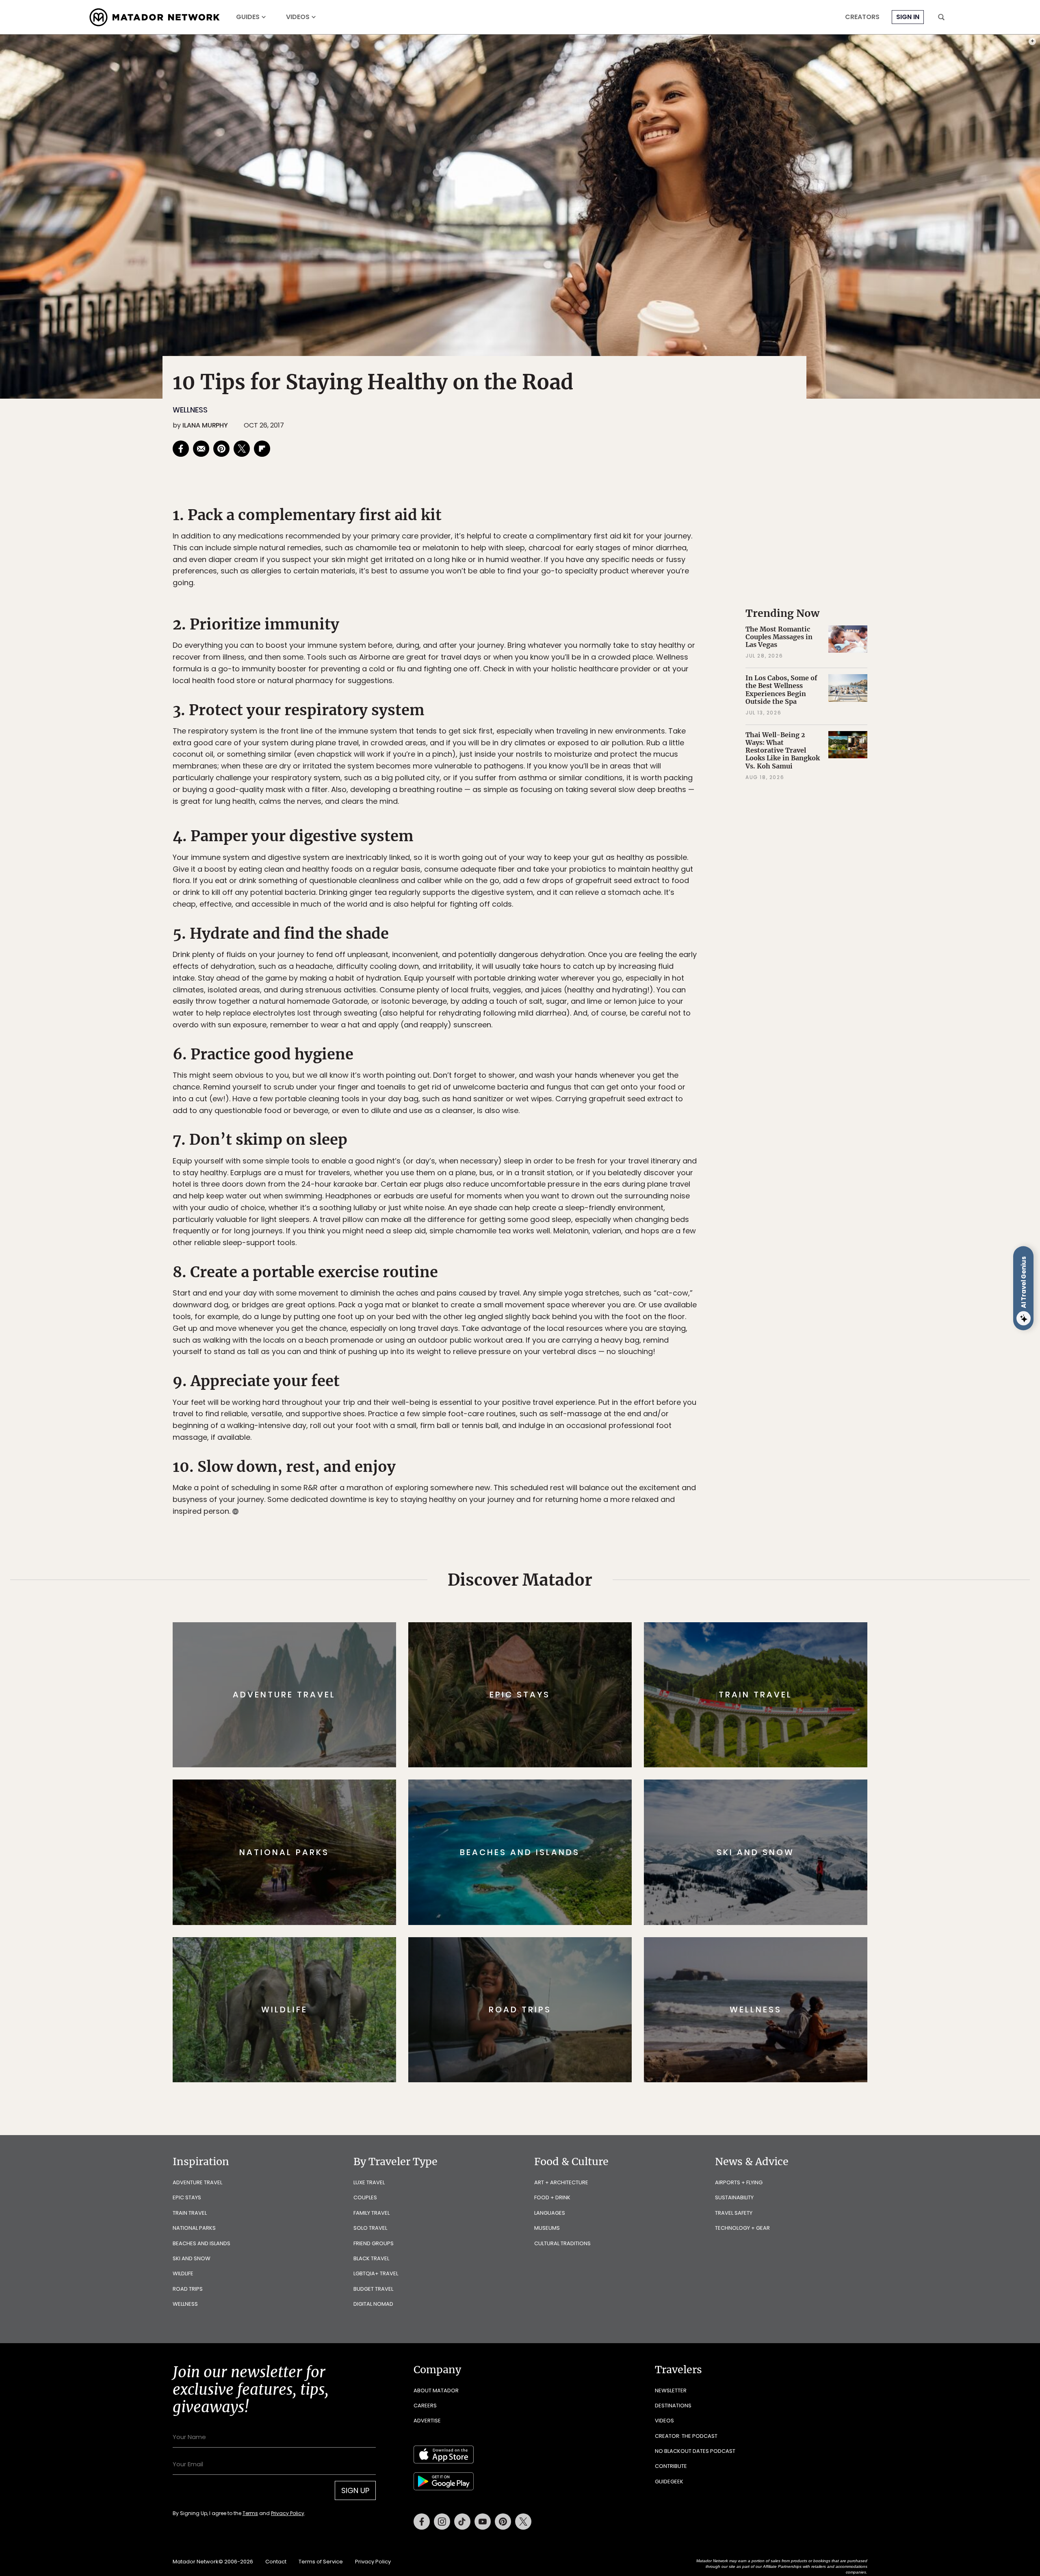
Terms (531, 1343)
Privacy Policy (569, 1343)
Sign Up (601, 1322)
